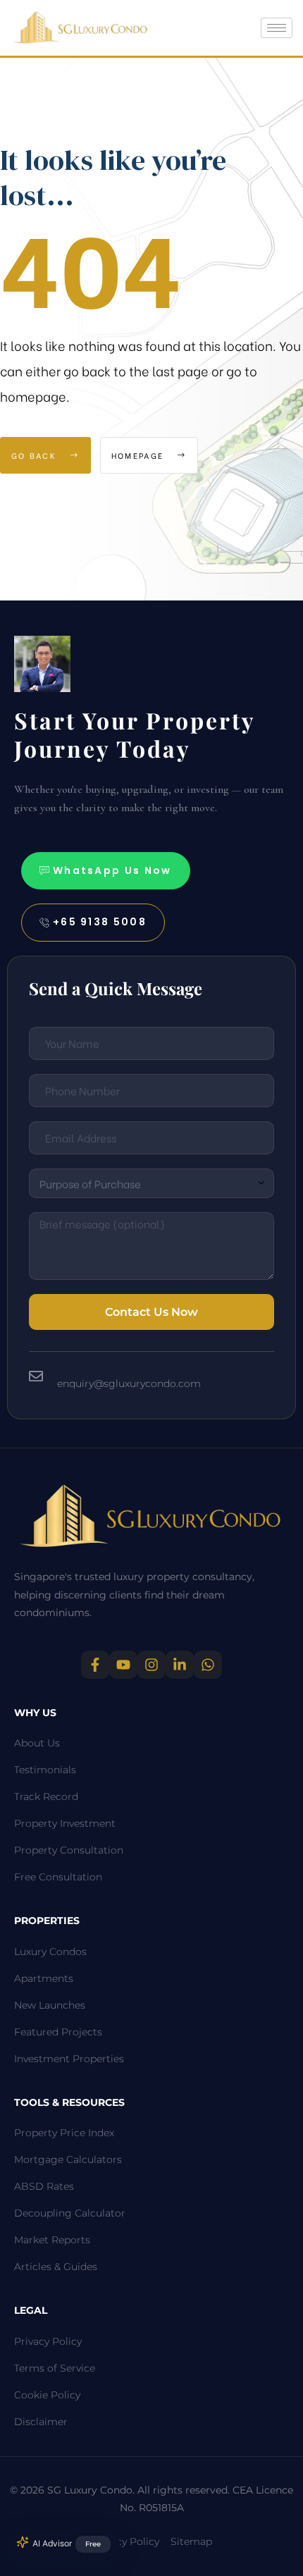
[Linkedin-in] (180, 1665)
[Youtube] (123, 1665)
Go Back (36, 455)
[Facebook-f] (95, 1665)
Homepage (140, 455)
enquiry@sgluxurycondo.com (129, 1383)
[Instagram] (151, 1665)
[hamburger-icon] (277, 28)
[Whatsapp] (208, 1665)
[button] (106, 871)
